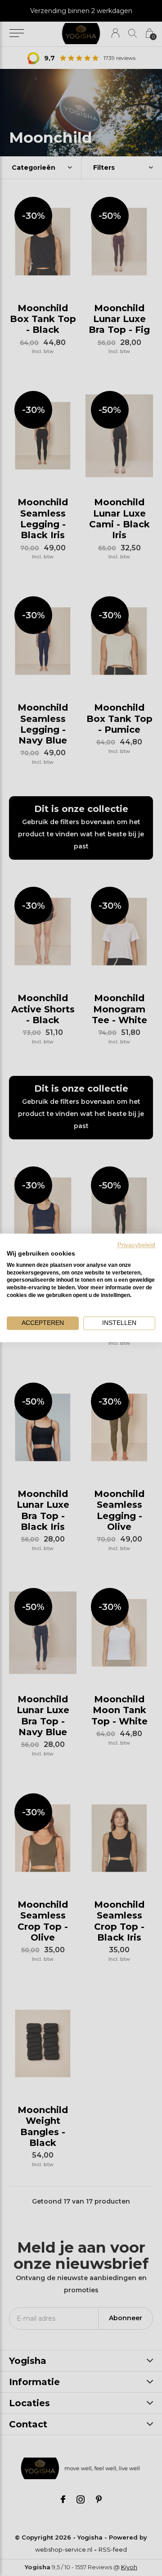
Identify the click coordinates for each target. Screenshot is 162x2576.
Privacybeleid (136, 1245)
